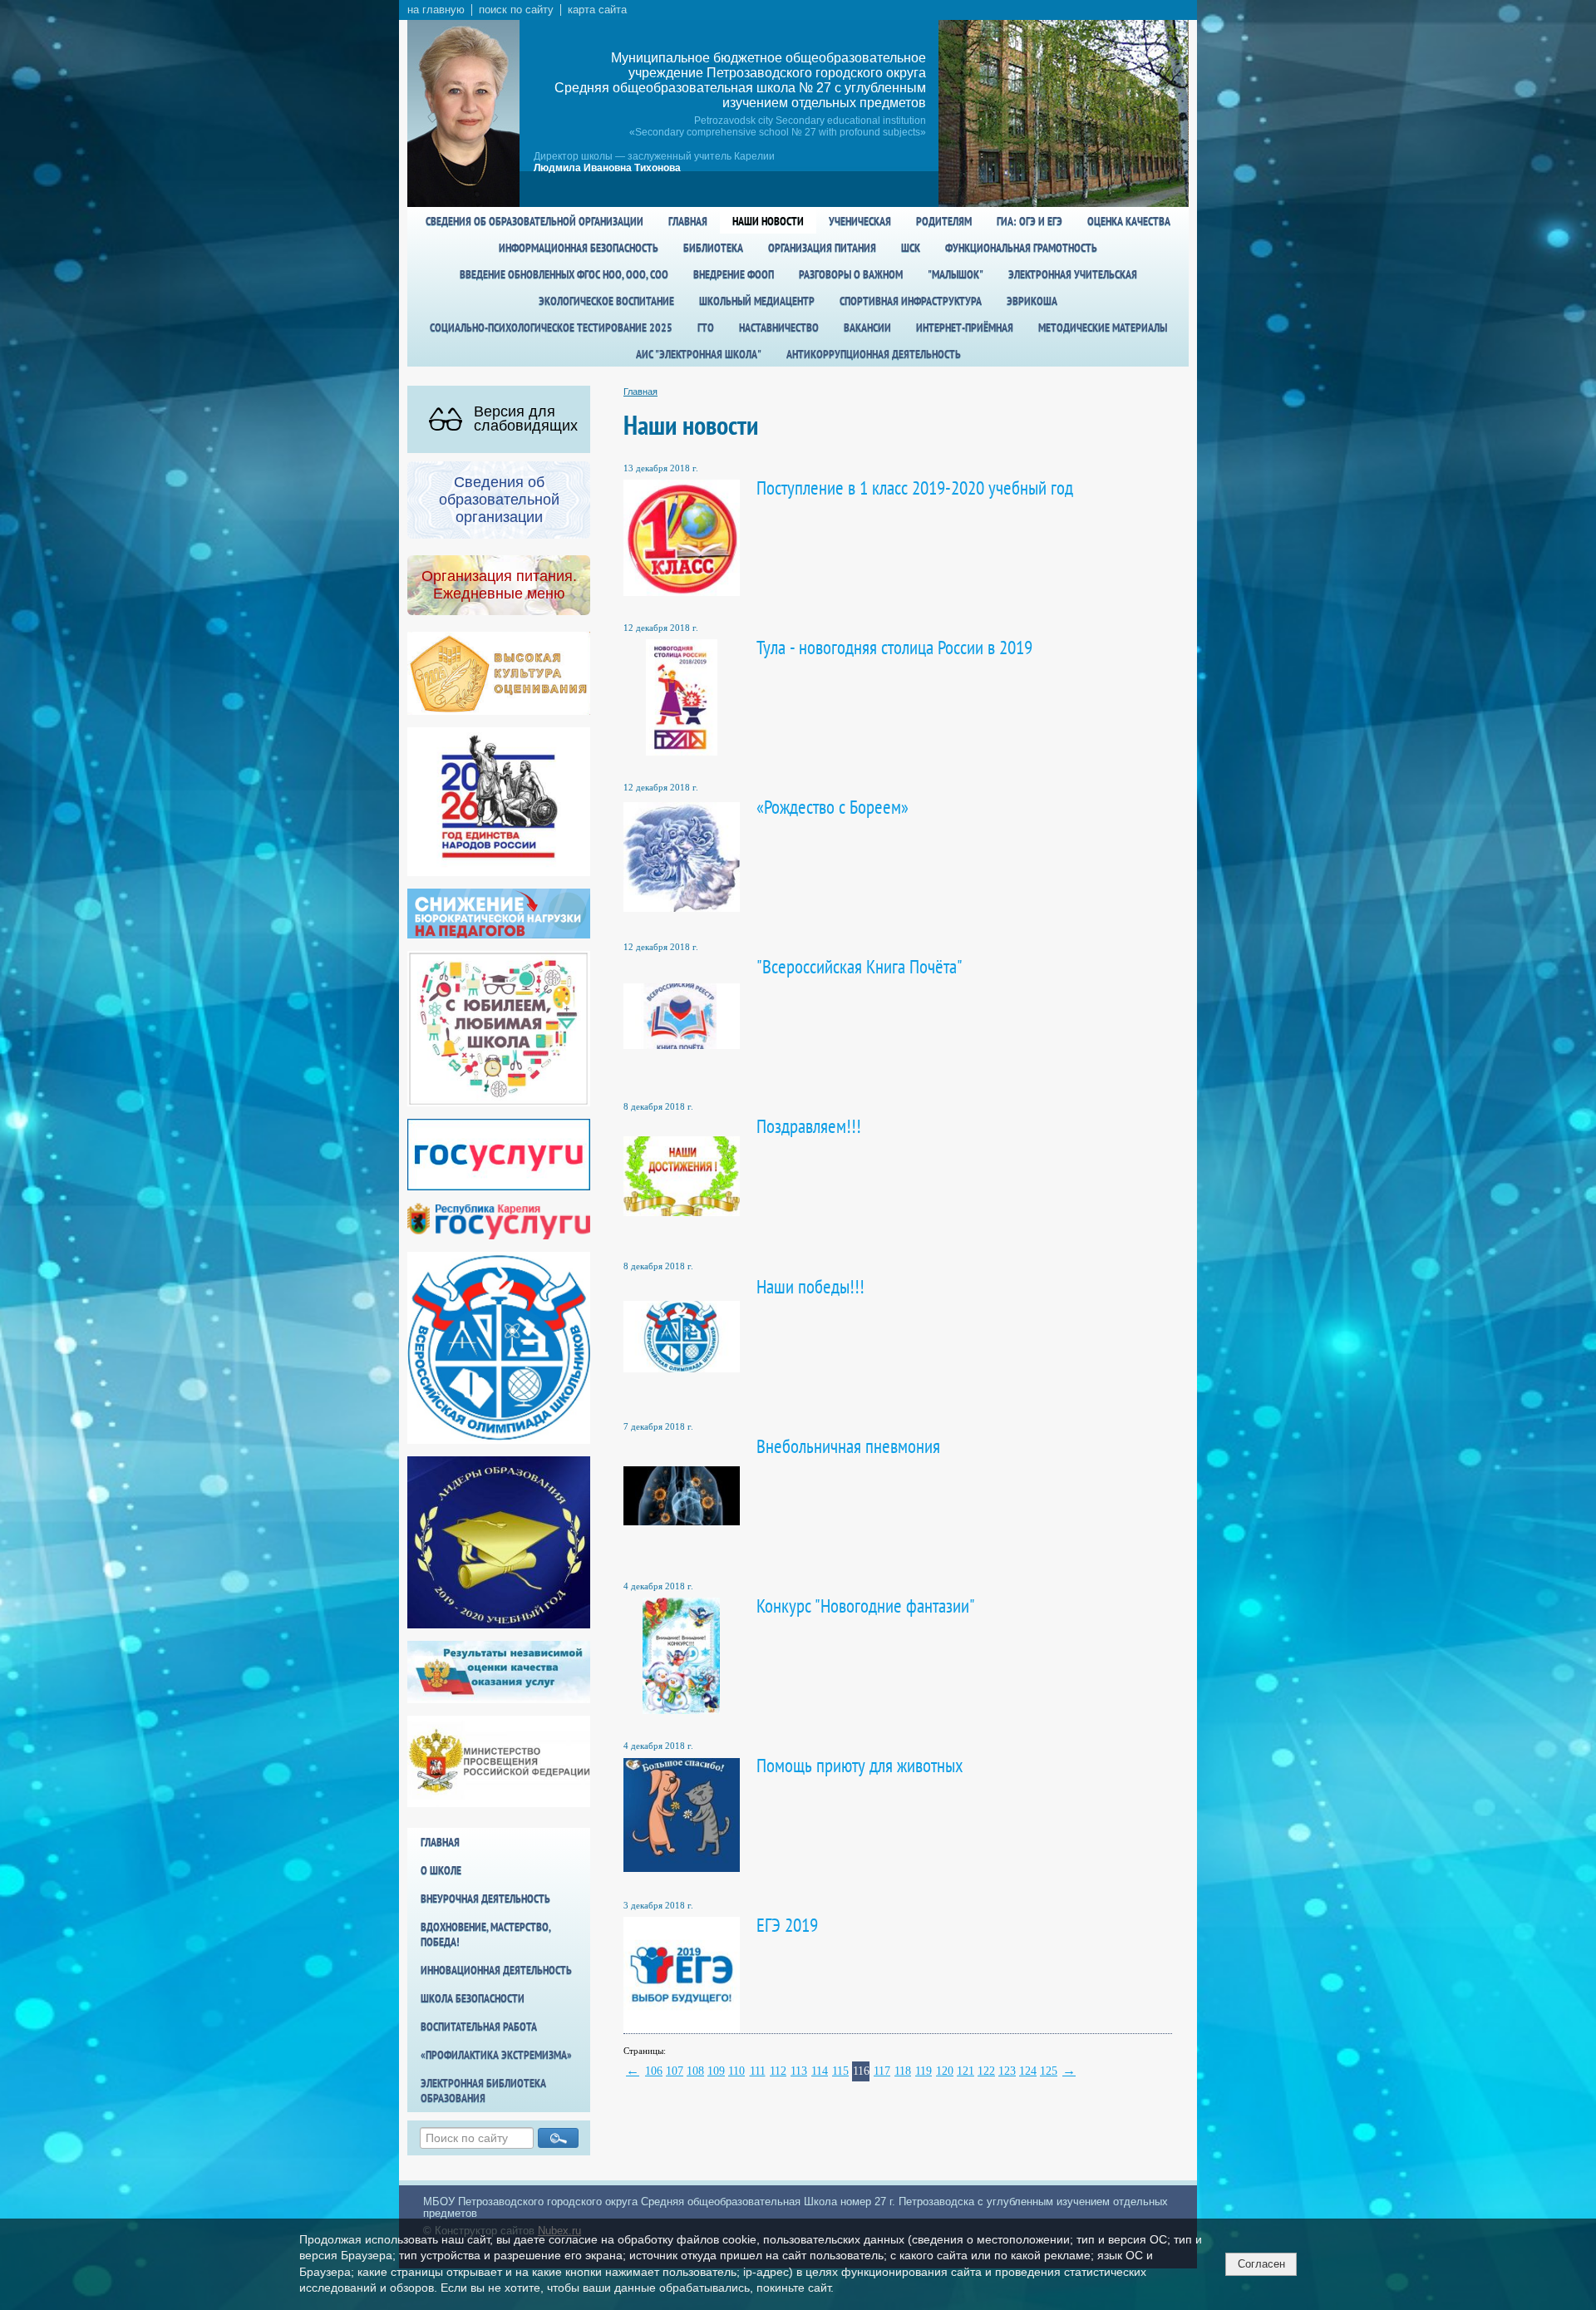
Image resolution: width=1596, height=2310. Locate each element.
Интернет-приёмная (965, 328)
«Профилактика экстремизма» (496, 2055)
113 (799, 2071)
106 (653, 2071)
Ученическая (860, 221)
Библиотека (713, 248)
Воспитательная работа (479, 2027)
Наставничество (779, 328)
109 (716, 2071)
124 (1027, 2071)
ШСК (911, 248)
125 (1048, 2071)
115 (840, 2071)
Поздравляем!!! (809, 1126)
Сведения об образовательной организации (534, 221)
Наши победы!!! (810, 1286)
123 (1007, 2071)
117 (882, 2071)
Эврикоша (1032, 301)
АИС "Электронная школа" (699, 354)
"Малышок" (956, 274)
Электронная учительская (1073, 274)
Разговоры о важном (851, 274)
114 (820, 2071)
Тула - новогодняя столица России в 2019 (894, 647)
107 (674, 2071)
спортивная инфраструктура (911, 301)
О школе (441, 1870)
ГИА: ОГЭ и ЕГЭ (1030, 221)
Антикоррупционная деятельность (874, 354)
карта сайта (597, 10)
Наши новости (768, 221)
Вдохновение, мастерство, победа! (485, 1934)
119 (924, 2071)
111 (758, 2071)
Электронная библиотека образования (483, 2091)
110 (736, 2071)
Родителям (944, 221)
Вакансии (867, 328)
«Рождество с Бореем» (832, 807)
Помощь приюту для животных (860, 1765)
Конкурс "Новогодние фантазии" (866, 1606)
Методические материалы (1103, 328)
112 (778, 2071)
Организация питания (822, 248)
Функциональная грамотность (1021, 248)
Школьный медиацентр (757, 301)
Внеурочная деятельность (485, 1899)
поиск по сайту (516, 10)
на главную (436, 10)
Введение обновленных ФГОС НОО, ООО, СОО (564, 274)
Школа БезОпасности (473, 1998)
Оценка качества (1129, 221)
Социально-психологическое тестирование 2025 (551, 328)
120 (944, 2071)
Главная (688, 221)
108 (695, 2071)
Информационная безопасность (579, 248)
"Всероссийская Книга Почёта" (860, 966)
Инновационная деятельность (496, 1970)
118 (903, 2071)
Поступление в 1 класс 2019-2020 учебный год (915, 488)
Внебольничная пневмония (848, 1446)
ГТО (706, 328)
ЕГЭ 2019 (787, 1925)
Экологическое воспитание (606, 301)
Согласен (1261, 2264)
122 (986, 2071)
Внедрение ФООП (734, 274)
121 (965, 2071)
